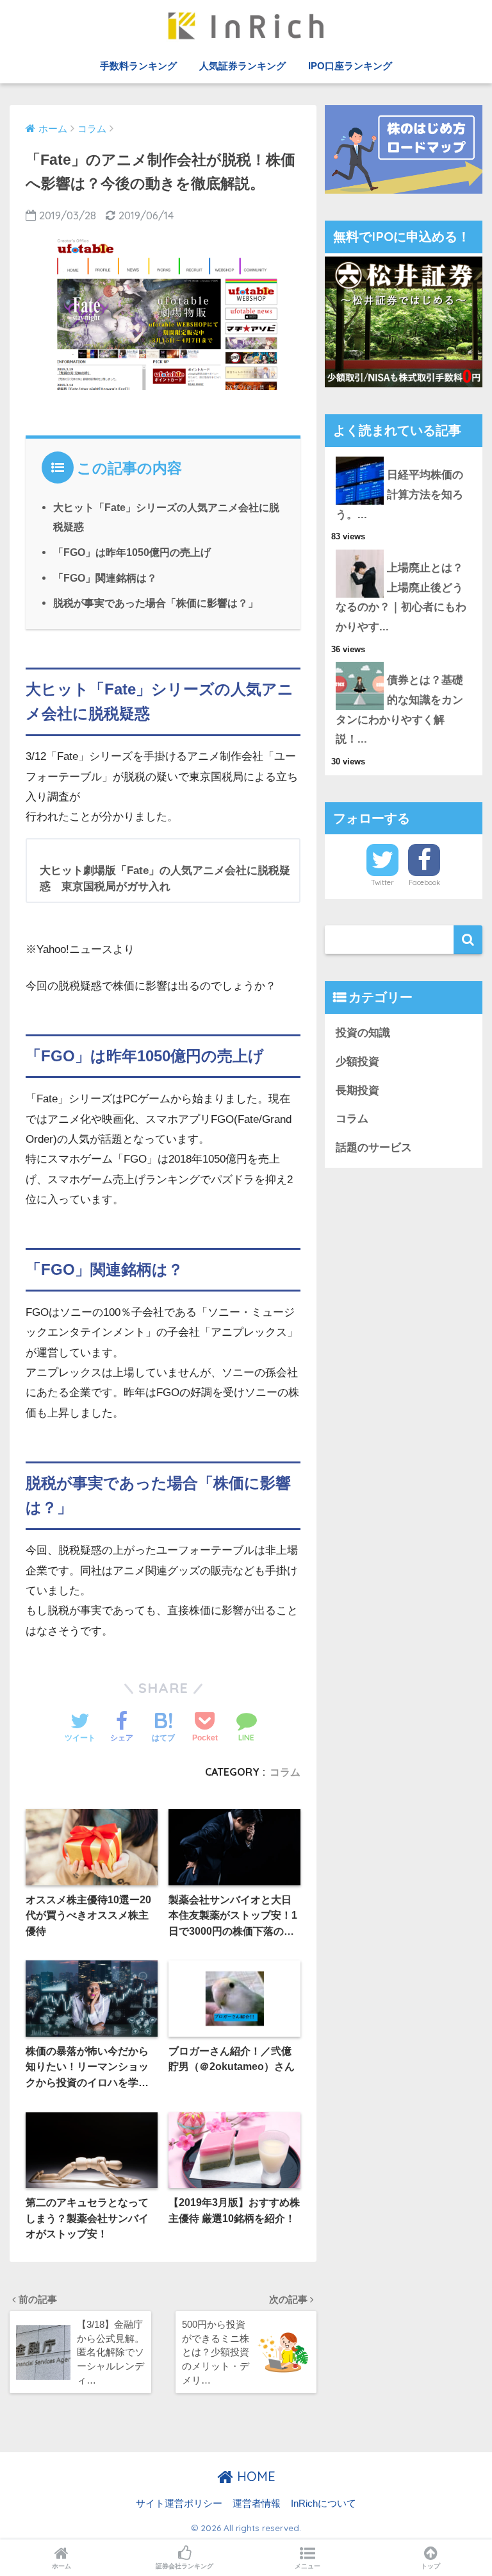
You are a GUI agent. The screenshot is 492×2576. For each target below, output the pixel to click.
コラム (285, 1772)
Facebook (424, 882)
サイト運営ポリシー (179, 2504)
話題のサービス (374, 1148)
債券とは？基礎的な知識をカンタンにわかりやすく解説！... (399, 710)
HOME (254, 2476)
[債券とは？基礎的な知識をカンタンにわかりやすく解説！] (404, 662)
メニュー (307, 2566)
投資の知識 (363, 1033)
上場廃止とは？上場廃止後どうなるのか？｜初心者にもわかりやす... (401, 597)
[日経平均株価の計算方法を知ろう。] (404, 457)
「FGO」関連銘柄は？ (105, 578)
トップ (430, 2566)
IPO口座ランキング (350, 66)
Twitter (382, 882)
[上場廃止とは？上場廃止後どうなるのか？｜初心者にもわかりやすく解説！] (404, 550)
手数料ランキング (138, 66)
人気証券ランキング (242, 66)
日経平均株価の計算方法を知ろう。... (399, 494)
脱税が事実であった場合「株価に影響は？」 (156, 603)
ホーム (61, 2566)
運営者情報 (257, 2504)
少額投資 (357, 1062)
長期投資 (357, 1090)
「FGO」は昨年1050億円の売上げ (132, 552)
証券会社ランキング (184, 2566)
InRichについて (324, 2504)
